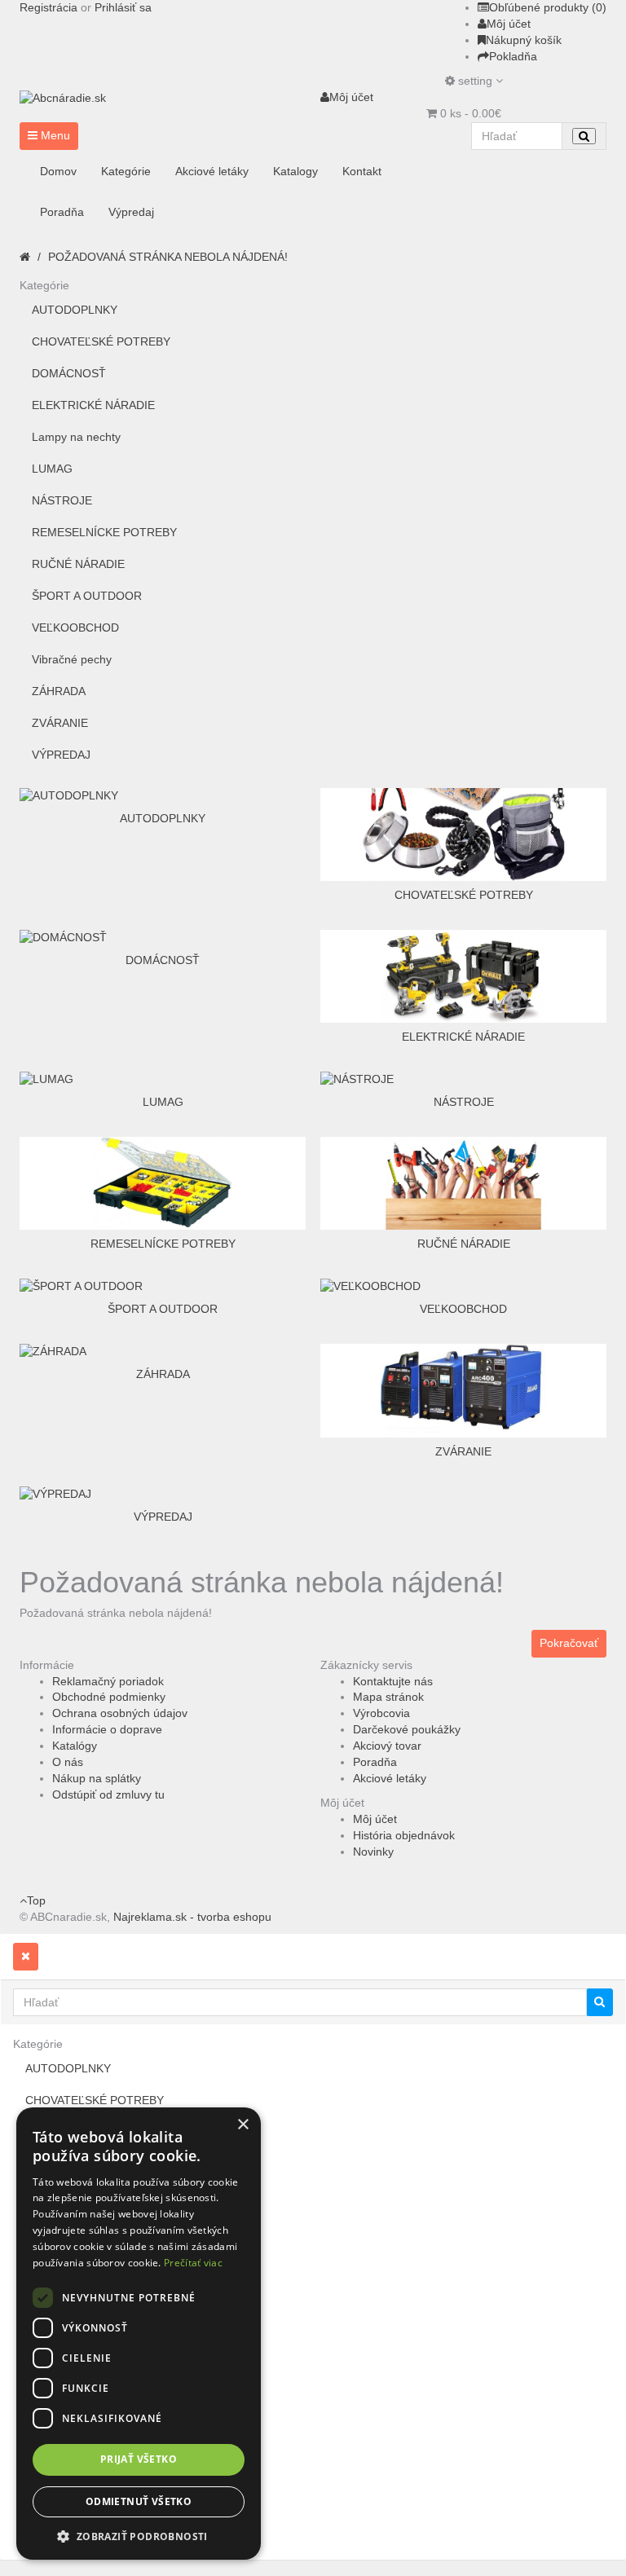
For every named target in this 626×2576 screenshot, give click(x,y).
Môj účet (509, 24)
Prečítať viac (193, 2263)
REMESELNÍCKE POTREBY (104, 532)
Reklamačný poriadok (108, 1681)
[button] (139, 2536)
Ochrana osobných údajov (120, 1713)
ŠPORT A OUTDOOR (87, 596)
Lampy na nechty (76, 437)
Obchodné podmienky (109, 1697)
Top (36, 1900)
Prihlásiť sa (123, 7)
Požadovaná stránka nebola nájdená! (168, 257)
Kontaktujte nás (393, 1681)
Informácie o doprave (107, 1729)
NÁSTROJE (62, 500)
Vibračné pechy (72, 659)
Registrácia (48, 7)
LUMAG (52, 469)
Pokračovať (569, 1643)
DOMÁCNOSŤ (69, 373)
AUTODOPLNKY (75, 310)
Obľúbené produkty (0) (548, 7)
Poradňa (375, 1762)
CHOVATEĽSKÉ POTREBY (101, 341)
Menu (54, 135)
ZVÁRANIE (60, 723)
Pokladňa (513, 56)
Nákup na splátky (97, 1778)
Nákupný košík (524, 40)
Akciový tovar (387, 1746)
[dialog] (139, 2334)
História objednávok (404, 1835)
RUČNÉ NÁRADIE (78, 564)
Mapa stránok (388, 1697)
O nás (68, 1762)
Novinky (373, 1852)
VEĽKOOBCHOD (75, 627)
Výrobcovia (381, 1713)
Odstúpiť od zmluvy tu (108, 1794)
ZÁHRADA (59, 691)
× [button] (242, 2125)
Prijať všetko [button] (139, 2459)
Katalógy (75, 1746)
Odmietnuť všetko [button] (139, 2501)
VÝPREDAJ (61, 755)
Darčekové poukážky (407, 1729)
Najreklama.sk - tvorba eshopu (192, 1917)
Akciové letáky (390, 1778)
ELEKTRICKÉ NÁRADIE (93, 405)
